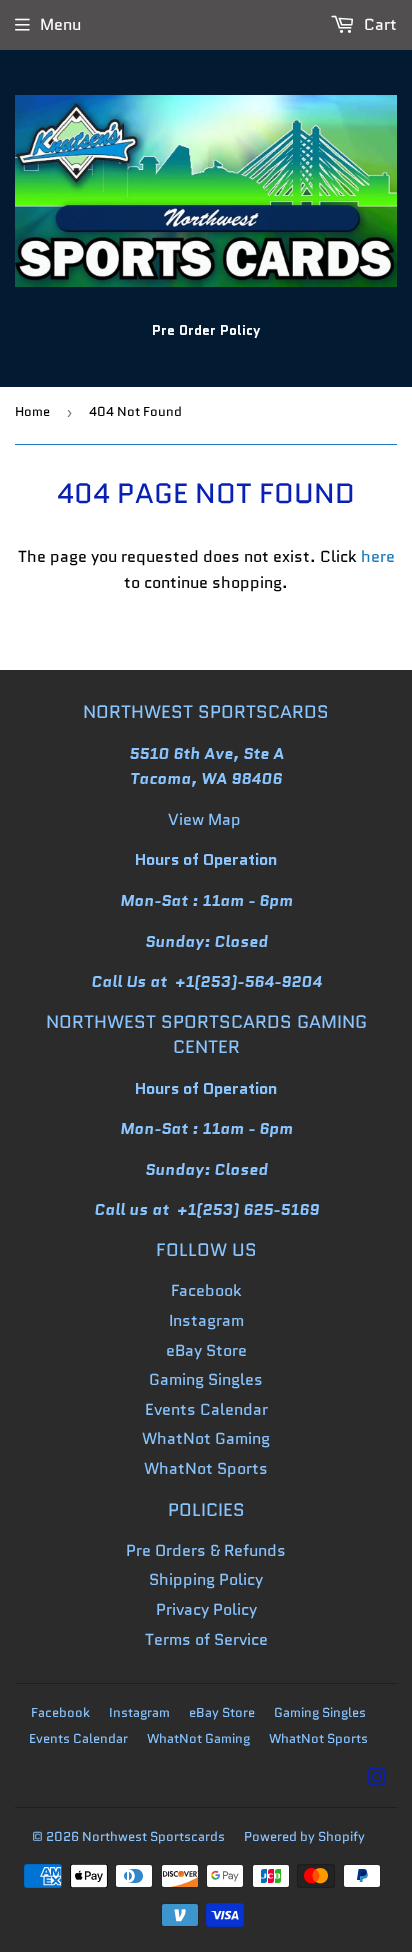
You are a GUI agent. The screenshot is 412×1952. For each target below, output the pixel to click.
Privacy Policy (206, 1609)
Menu (60, 24)
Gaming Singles (206, 1379)
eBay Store (206, 1350)
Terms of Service (206, 1639)
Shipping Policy (206, 1579)
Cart (378, 24)
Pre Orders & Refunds (206, 1550)
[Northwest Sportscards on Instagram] (377, 1779)
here (378, 556)
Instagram (206, 1320)
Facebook (206, 1290)
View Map (204, 819)
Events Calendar (206, 1409)
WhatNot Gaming (206, 1438)
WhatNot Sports (206, 1468)
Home (32, 411)
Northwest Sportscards (153, 1836)
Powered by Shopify (304, 1836)
